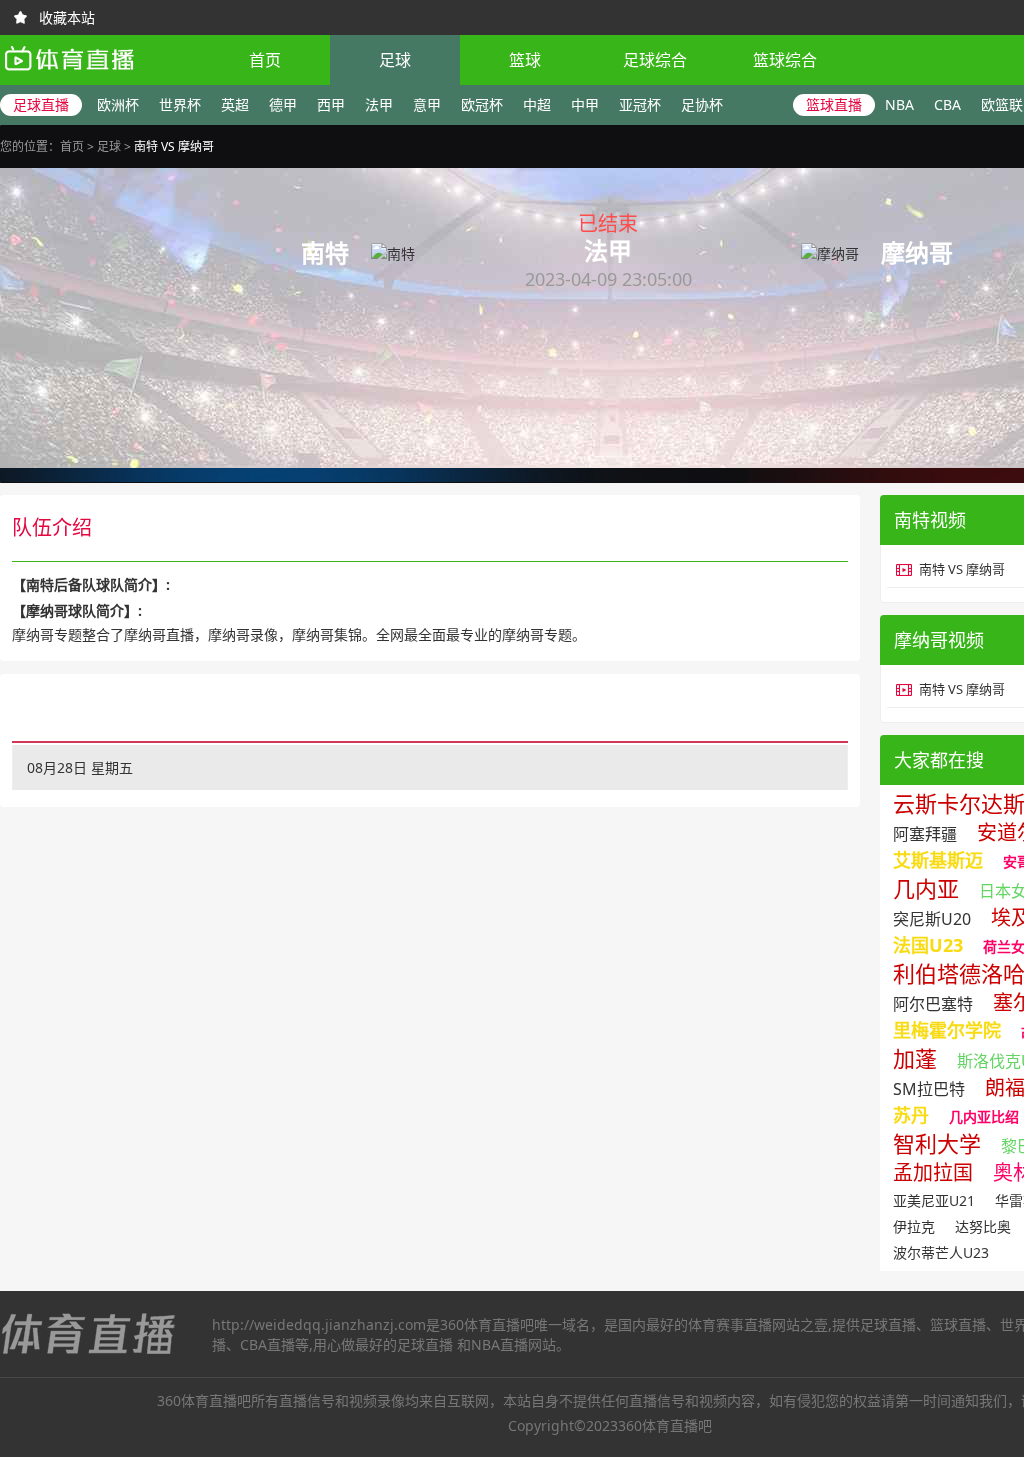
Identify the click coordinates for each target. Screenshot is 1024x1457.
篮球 (525, 60)
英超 (235, 104)
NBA (899, 104)
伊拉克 (914, 1226)
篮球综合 (785, 60)
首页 (265, 60)
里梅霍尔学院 (947, 1030)
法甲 (379, 104)
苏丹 (911, 1115)
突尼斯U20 (932, 919)
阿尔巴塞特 (933, 1004)
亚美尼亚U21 (934, 1200)
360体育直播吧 (487, 1324)
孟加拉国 (933, 1172)
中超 (537, 104)
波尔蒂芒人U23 (941, 1252)
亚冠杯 (640, 104)
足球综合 (655, 60)
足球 (395, 60)
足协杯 (702, 104)
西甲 (331, 104)
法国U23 (928, 945)
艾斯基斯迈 (938, 860)
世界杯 (180, 104)
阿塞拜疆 (925, 834)
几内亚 (926, 888)
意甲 (427, 104)
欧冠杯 (482, 104)
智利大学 (937, 1143)
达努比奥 (983, 1226)
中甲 (585, 104)
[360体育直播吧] (68, 75)
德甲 (283, 104)
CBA (947, 104)
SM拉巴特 (929, 1089)
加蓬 (915, 1058)
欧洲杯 (118, 104)
